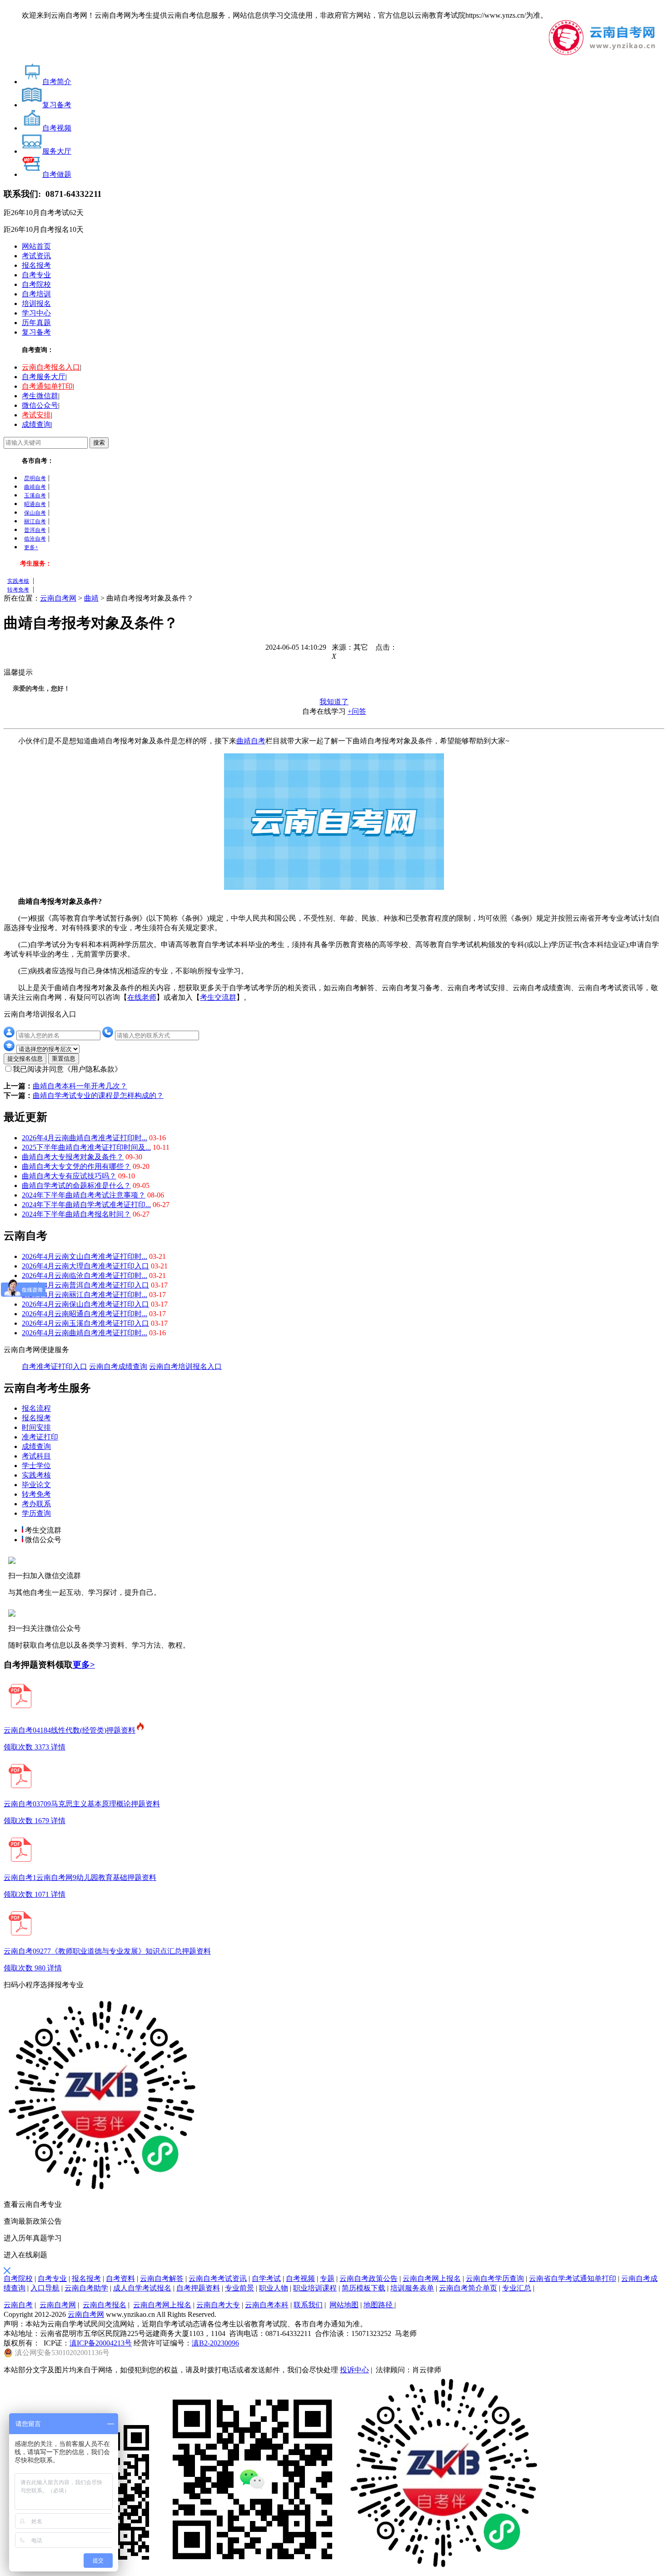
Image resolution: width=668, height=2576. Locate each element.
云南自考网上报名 (162, 2305)
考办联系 (36, 1504)
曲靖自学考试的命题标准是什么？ (76, 1185)
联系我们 (308, 2305)
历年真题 (36, 323)
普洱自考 (35, 530)
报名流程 (36, 1408)
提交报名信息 (25, 1059)
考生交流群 (218, 997)
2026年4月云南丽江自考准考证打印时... (85, 1295)
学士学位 (36, 1466)
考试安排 (36, 415)
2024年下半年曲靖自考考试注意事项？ (84, 1195)
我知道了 (334, 702)
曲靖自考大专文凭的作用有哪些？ (76, 1166)
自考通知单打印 (47, 386)
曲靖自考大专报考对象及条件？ (73, 1157)
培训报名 (36, 303)
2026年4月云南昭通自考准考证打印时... (85, 1314)
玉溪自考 (35, 496)
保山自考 (35, 513)
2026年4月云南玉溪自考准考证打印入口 (85, 1323)
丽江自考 (35, 521)
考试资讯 (36, 256)
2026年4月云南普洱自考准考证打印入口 (85, 1285)
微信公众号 (40, 405)
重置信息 (64, 1059)
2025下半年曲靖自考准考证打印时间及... (86, 1147)
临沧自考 (35, 539)
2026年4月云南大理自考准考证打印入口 (85, 1266)
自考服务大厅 (44, 377)
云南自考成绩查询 (118, 1366)
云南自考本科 (267, 2305)
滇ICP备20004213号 (101, 2343)
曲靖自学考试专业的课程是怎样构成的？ (98, 1095)
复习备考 (36, 332)
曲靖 (91, 598)
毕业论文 (36, 1485)
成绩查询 (36, 424)
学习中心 (36, 313)
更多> (84, 1665)
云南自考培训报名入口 (185, 1366)
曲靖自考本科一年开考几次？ (80, 1086)
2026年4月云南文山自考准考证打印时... (85, 1256)
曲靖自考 (35, 487)
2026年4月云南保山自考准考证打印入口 (85, 1304)
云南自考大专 (218, 2305)
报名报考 (36, 265)
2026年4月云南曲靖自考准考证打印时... (85, 1138)
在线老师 (142, 997)
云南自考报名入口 (51, 367)
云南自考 (18, 2305)
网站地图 (344, 2305)
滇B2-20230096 (215, 2343)
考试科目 (36, 1456)
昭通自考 (35, 504)
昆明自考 (35, 478)
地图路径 (379, 2305)
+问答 (357, 711)
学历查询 (36, 1513)
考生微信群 (40, 396)
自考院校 (36, 284)
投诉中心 (354, 2370)
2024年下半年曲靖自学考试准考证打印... (86, 1205)
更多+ (31, 547)
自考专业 (36, 275)
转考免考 (18, 590)
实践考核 (18, 581)
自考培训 (36, 294)
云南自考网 (58, 598)
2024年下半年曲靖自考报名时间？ (76, 1214)
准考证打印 (40, 1437)
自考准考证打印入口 (55, 1366)
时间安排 (36, 1427)
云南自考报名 (105, 2305)
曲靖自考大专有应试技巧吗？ (69, 1176)
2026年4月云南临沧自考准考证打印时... (85, 1275)
